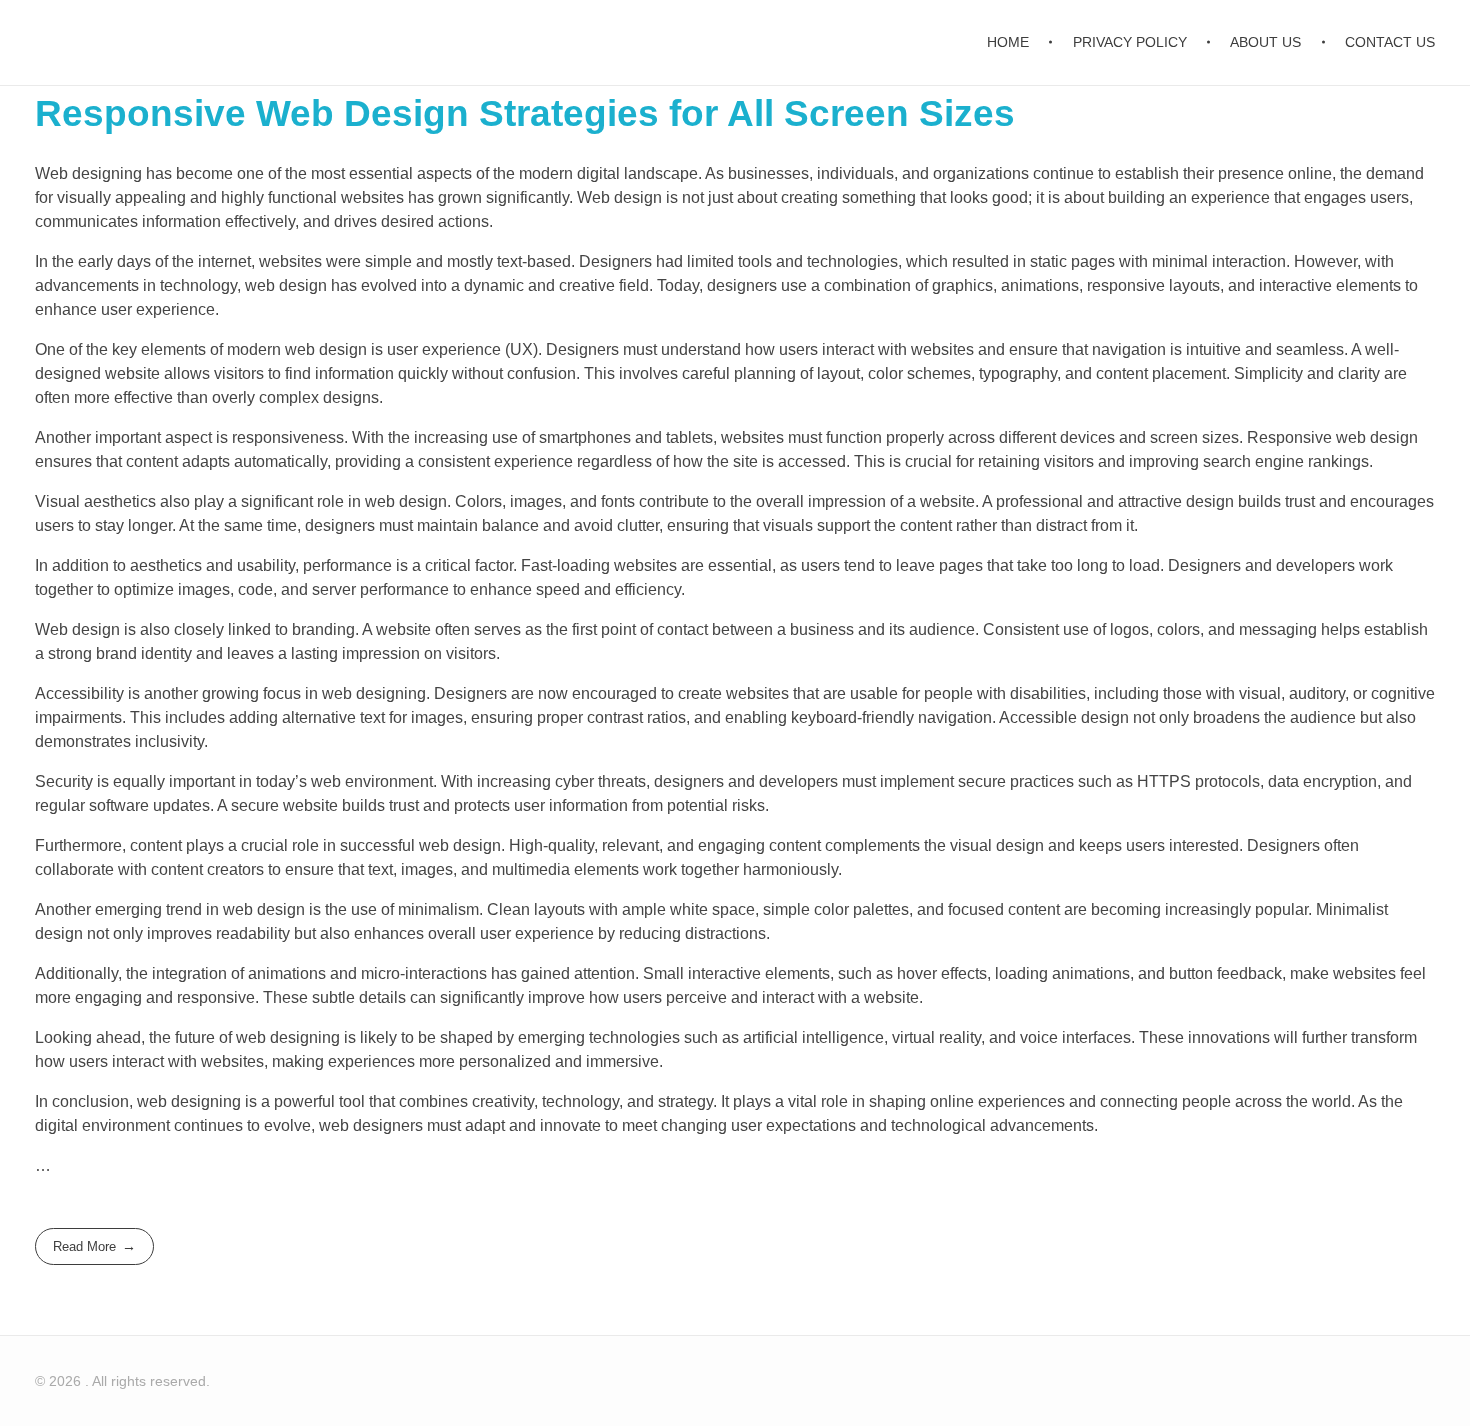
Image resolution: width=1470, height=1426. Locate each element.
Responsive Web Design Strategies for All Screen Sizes (525, 113)
